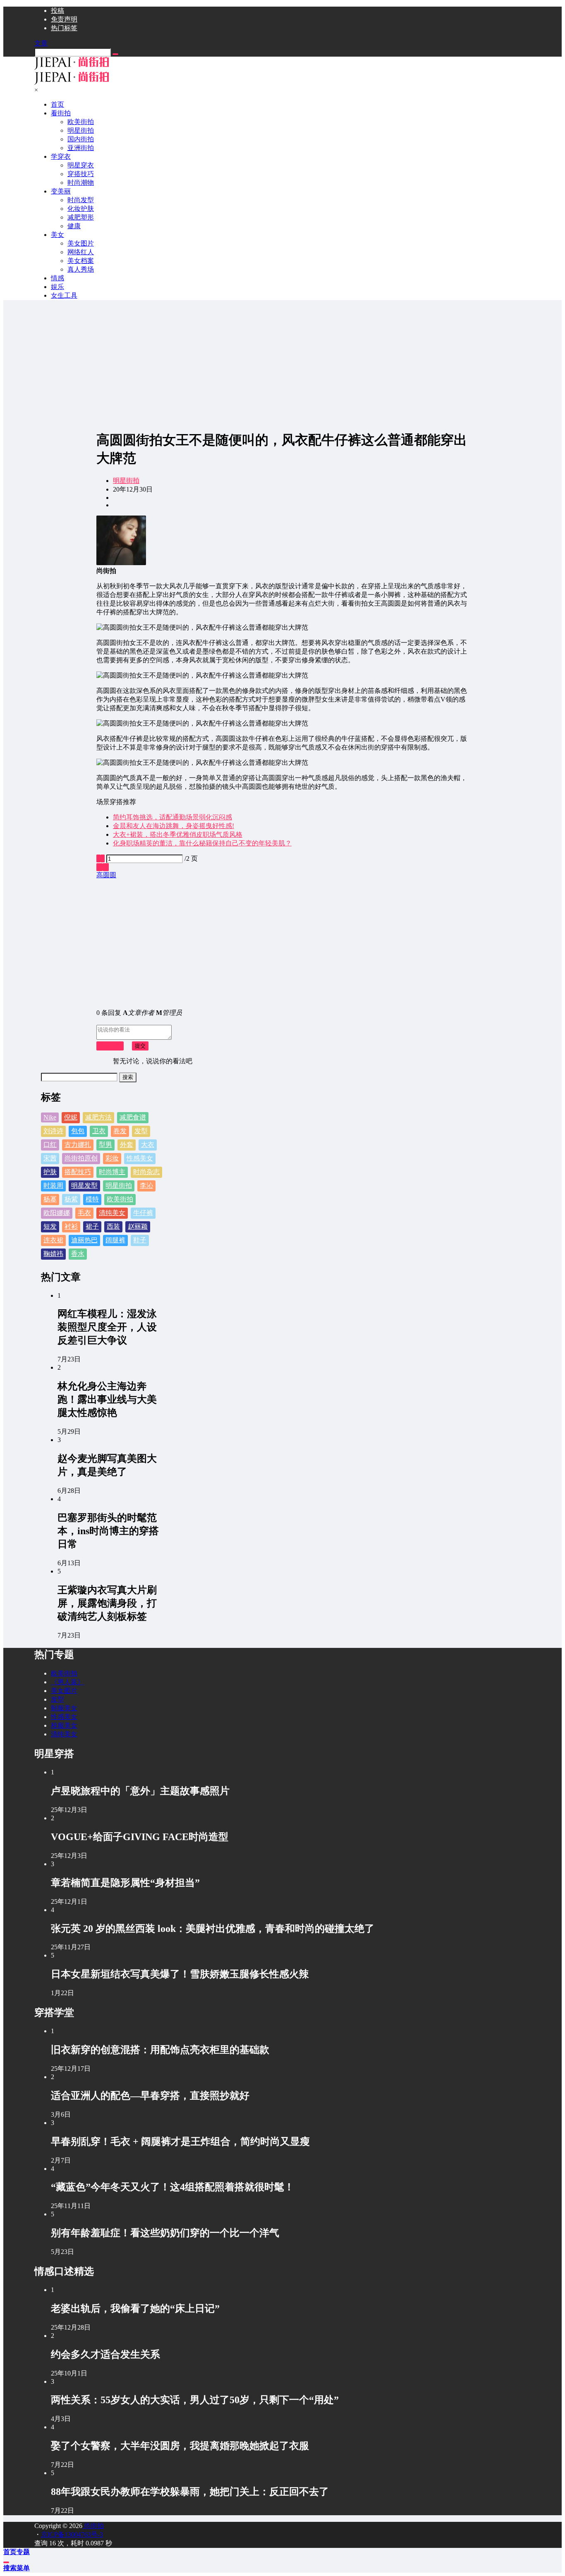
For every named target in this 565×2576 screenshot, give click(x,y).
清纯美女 (112, 1213)
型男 (105, 1145)
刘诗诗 (53, 1131)
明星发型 (84, 1185)
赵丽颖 (138, 1226)
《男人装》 (67, 1682)
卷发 (120, 1131)
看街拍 (61, 113)
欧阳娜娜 (57, 1213)
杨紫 (71, 1199)
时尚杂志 (146, 1172)
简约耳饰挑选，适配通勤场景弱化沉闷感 (172, 817)
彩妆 (112, 1158)
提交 (140, 1046)
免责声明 (64, 19)
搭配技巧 (78, 1172)
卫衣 (99, 1131)
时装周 (53, 1185)
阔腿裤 (115, 1240)
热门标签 (64, 28)
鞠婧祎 (53, 1254)
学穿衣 (61, 156)
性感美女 (140, 1158)
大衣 (148, 1145)
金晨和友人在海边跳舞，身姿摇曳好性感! (174, 826)
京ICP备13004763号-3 (72, 2534)
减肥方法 (98, 1117)
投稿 (57, 11)
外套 (127, 1145)
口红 (50, 1145)
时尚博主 (112, 1172)
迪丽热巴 (84, 1240)
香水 (78, 1254)
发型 (141, 1131)
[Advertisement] (282, 365)
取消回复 (110, 1046)
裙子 (92, 1226)
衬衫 (71, 1226)
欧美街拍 (120, 1199)
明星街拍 (126, 481)
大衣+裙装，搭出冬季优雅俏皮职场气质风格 (178, 834)
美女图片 (64, 1691)
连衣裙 (53, 1240)
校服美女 (64, 1725)
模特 (92, 1199)
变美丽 (61, 191)
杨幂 (50, 1199)
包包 (78, 1131)
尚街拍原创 (81, 1158)
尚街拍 (93, 2526)
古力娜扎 (78, 1145)
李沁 (146, 1185)
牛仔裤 (143, 1213)
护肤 (50, 1172)
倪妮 (71, 1117)
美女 (57, 235)
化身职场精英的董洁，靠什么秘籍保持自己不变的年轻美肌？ (202, 843)
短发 (50, 1226)
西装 (113, 1226)
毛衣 (84, 1213)
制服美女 (64, 1708)
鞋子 (140, 1240)
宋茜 (50, 1158)
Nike (50, 1117)
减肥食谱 (133, 1117)
